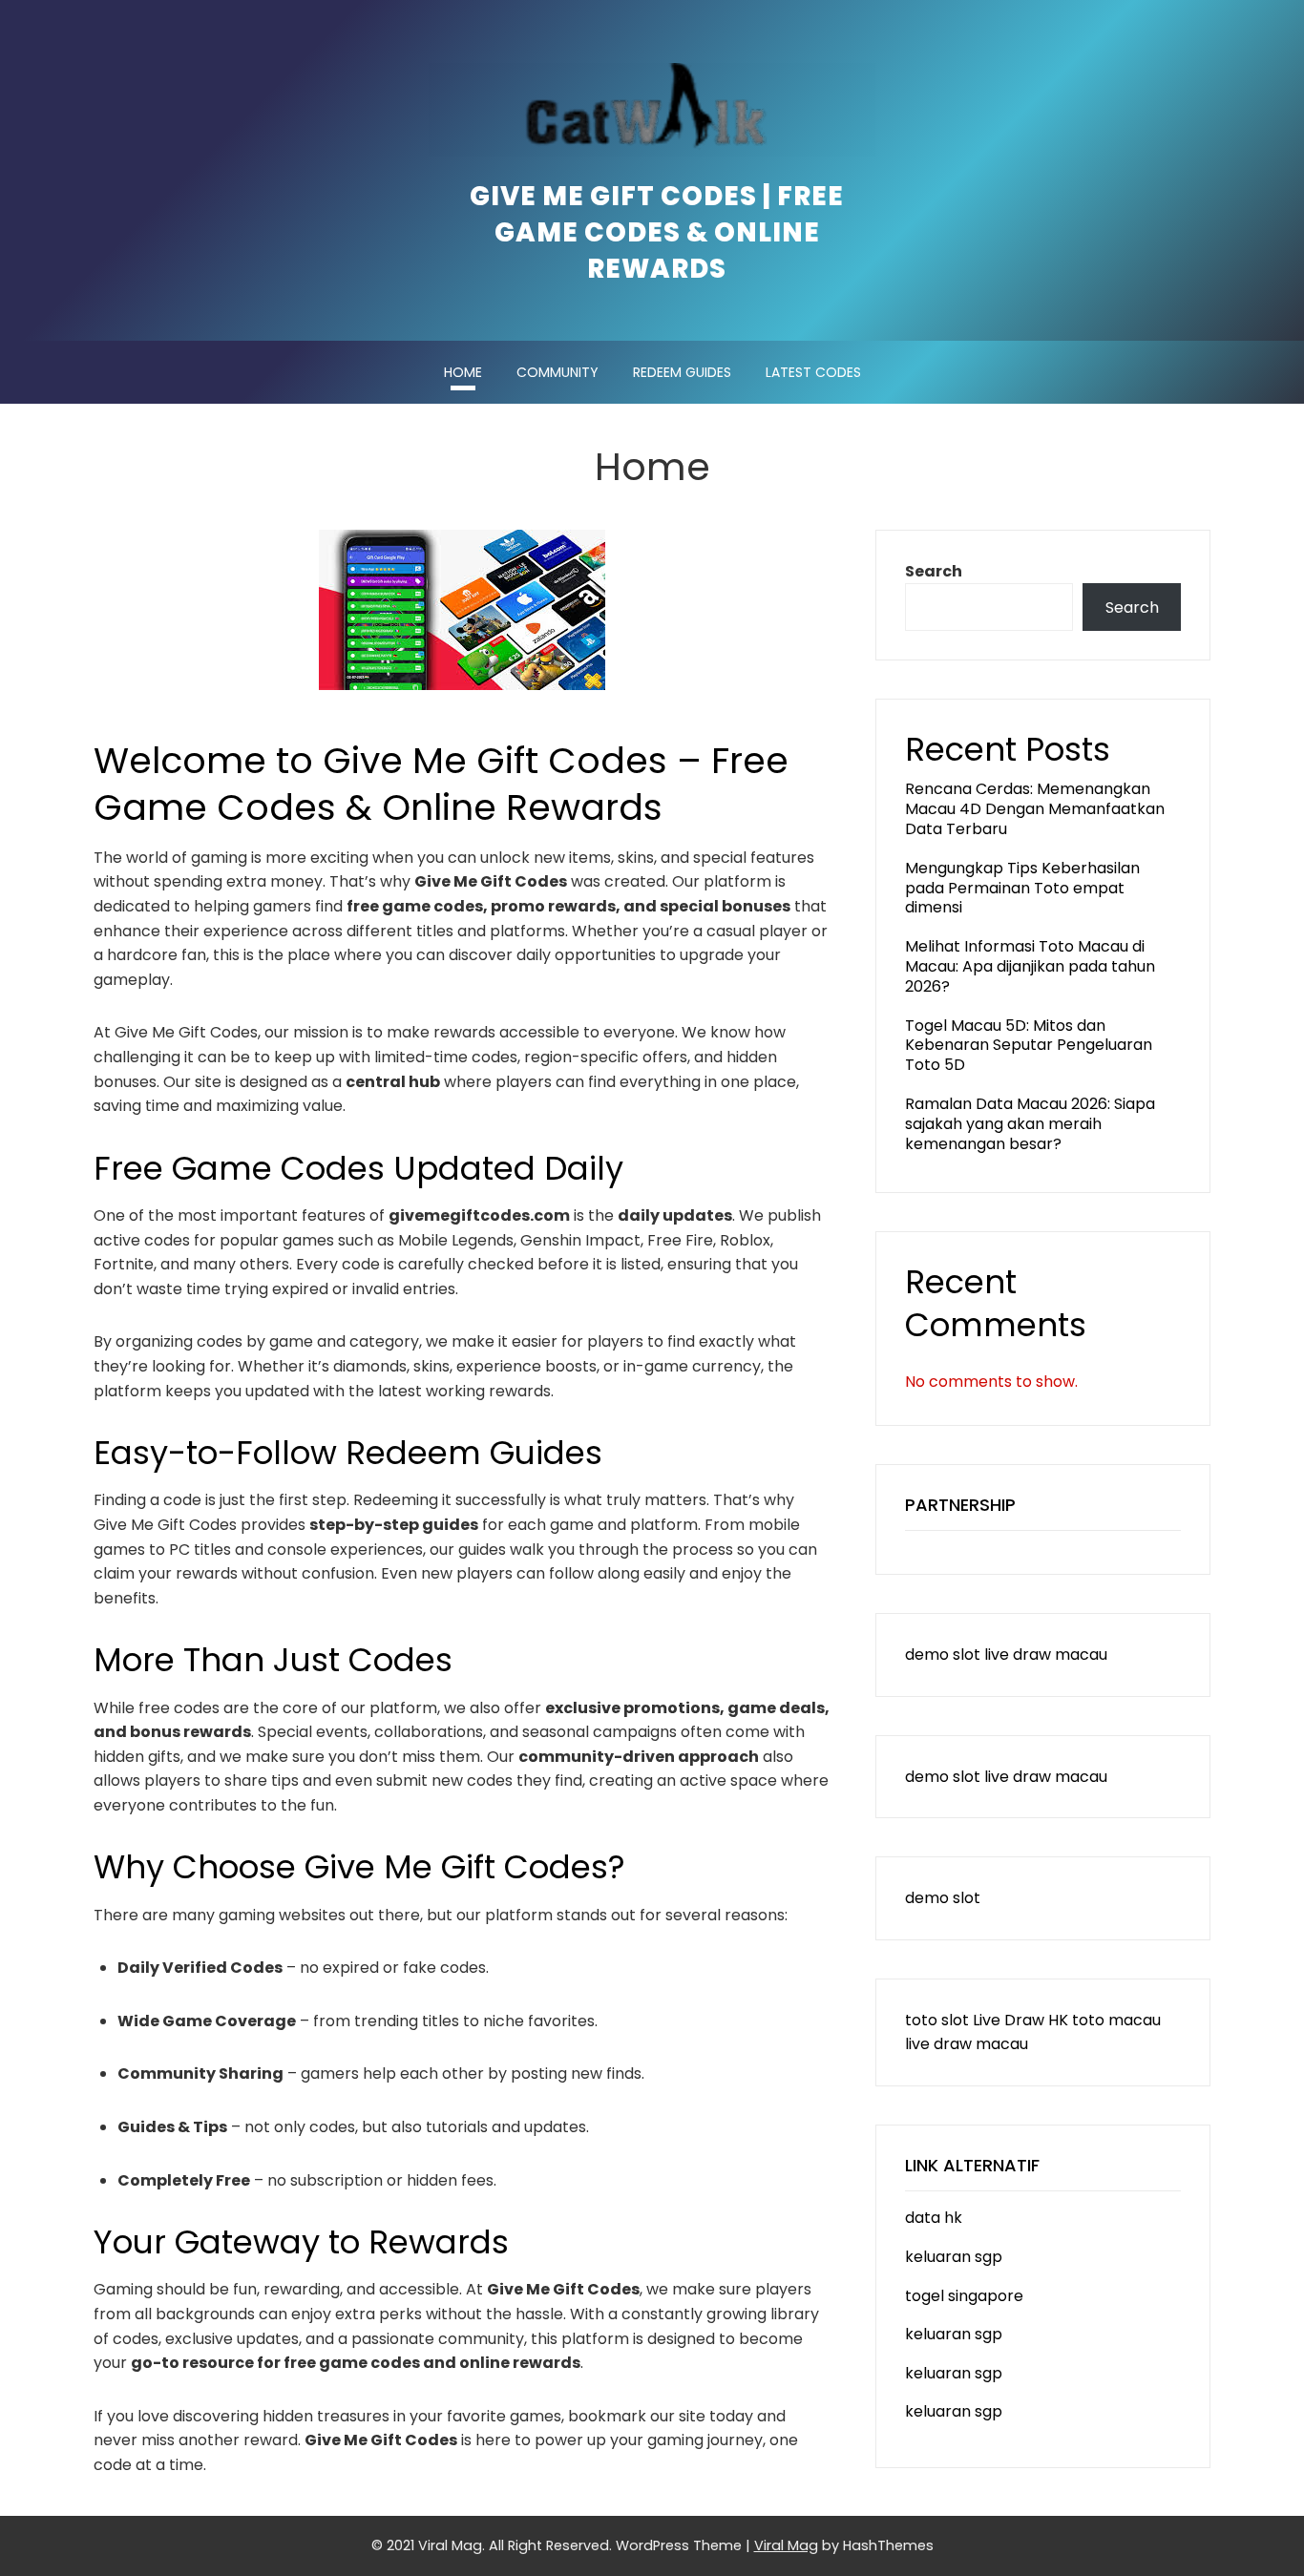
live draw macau (1046, 1655)
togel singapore (964, 2296)
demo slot (943, 1655)
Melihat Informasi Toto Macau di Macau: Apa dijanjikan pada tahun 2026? (1030, 966)
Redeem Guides (682, 372)
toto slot (937, 2020)
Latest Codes (813, 372)
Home (463, 372)
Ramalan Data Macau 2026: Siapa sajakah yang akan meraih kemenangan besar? (1030, 1124)
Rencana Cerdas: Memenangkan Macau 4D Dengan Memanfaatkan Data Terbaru (1035, 809)
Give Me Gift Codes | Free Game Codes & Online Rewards (657, 233)
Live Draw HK (1020, 2020)
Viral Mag (786, 2545)
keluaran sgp (954, 2257)
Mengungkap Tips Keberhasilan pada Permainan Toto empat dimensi (1022, 888)
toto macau (1116, 2020)
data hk (934, 2218)
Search (934, 571)
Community (557, 372)
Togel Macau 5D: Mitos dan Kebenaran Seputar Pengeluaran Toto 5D (1029, 1046)
